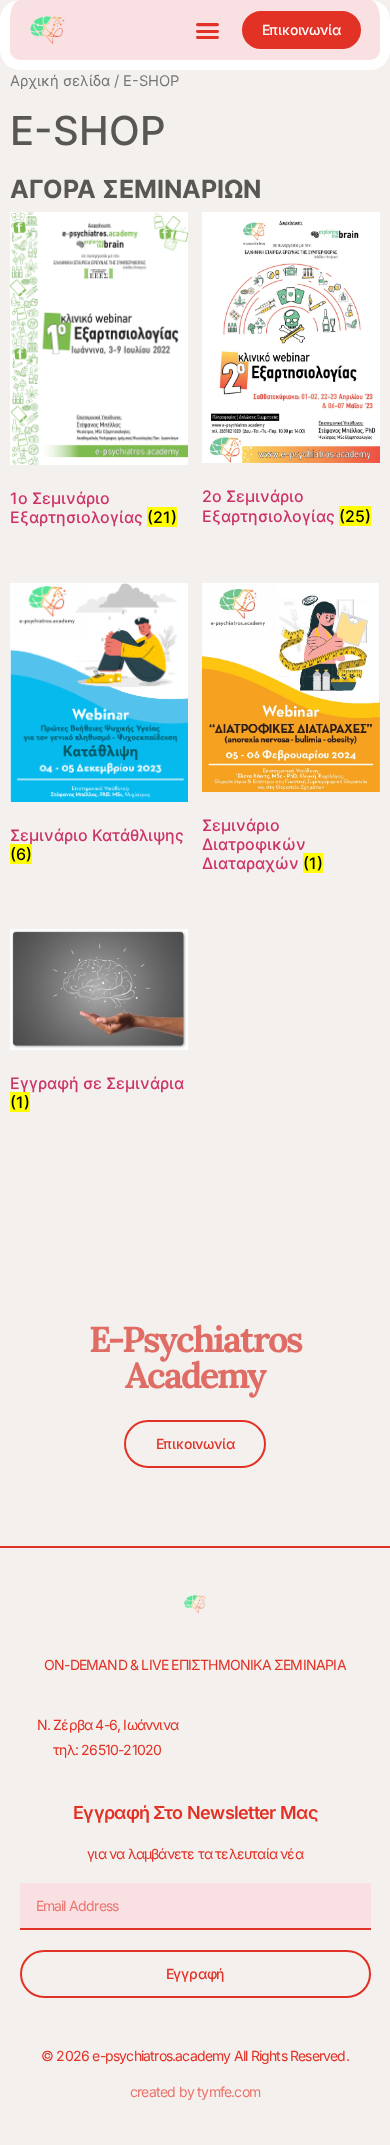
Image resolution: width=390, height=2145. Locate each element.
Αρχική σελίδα (60, 81)
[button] (208, 30)
